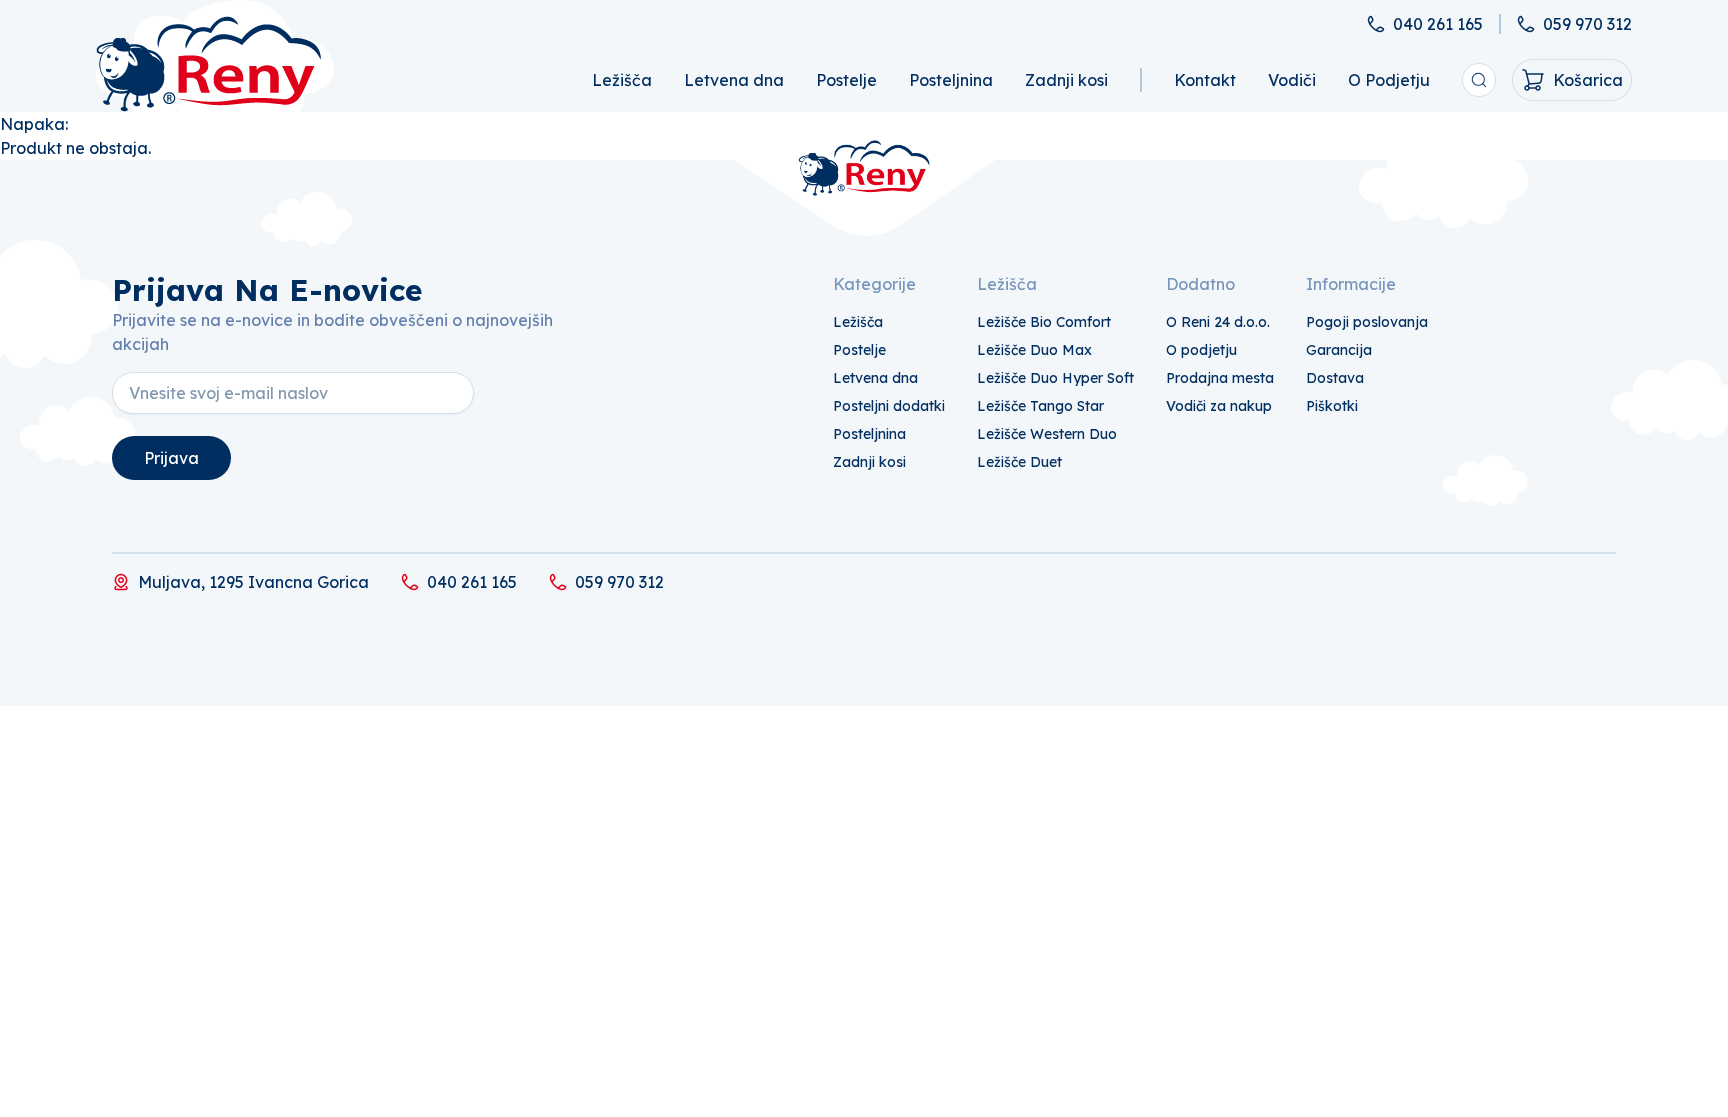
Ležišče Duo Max (1034, 350)
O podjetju (1201, 350)
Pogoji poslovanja (1367, 322)
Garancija (1339, 350)
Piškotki (1332, 406)
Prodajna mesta (1220, 378)
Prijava (171, 458)
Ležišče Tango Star (1040, 406)
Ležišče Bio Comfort (1044, 322)
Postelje (846, 80)
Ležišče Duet (1019, 462)
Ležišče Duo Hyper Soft (1055, 378)
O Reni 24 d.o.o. (1218, 322)
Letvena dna (734, 80)
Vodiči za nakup (1219, 406)
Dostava (1335, 378)
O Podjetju (1389, 80)
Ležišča (622, 80)
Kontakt (1205, 80)
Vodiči (1292, 80)
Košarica (1588, 80)
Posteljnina (951, 80)
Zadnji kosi (1066, 80)
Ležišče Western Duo (1047, 434)
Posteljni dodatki (889, 406)
